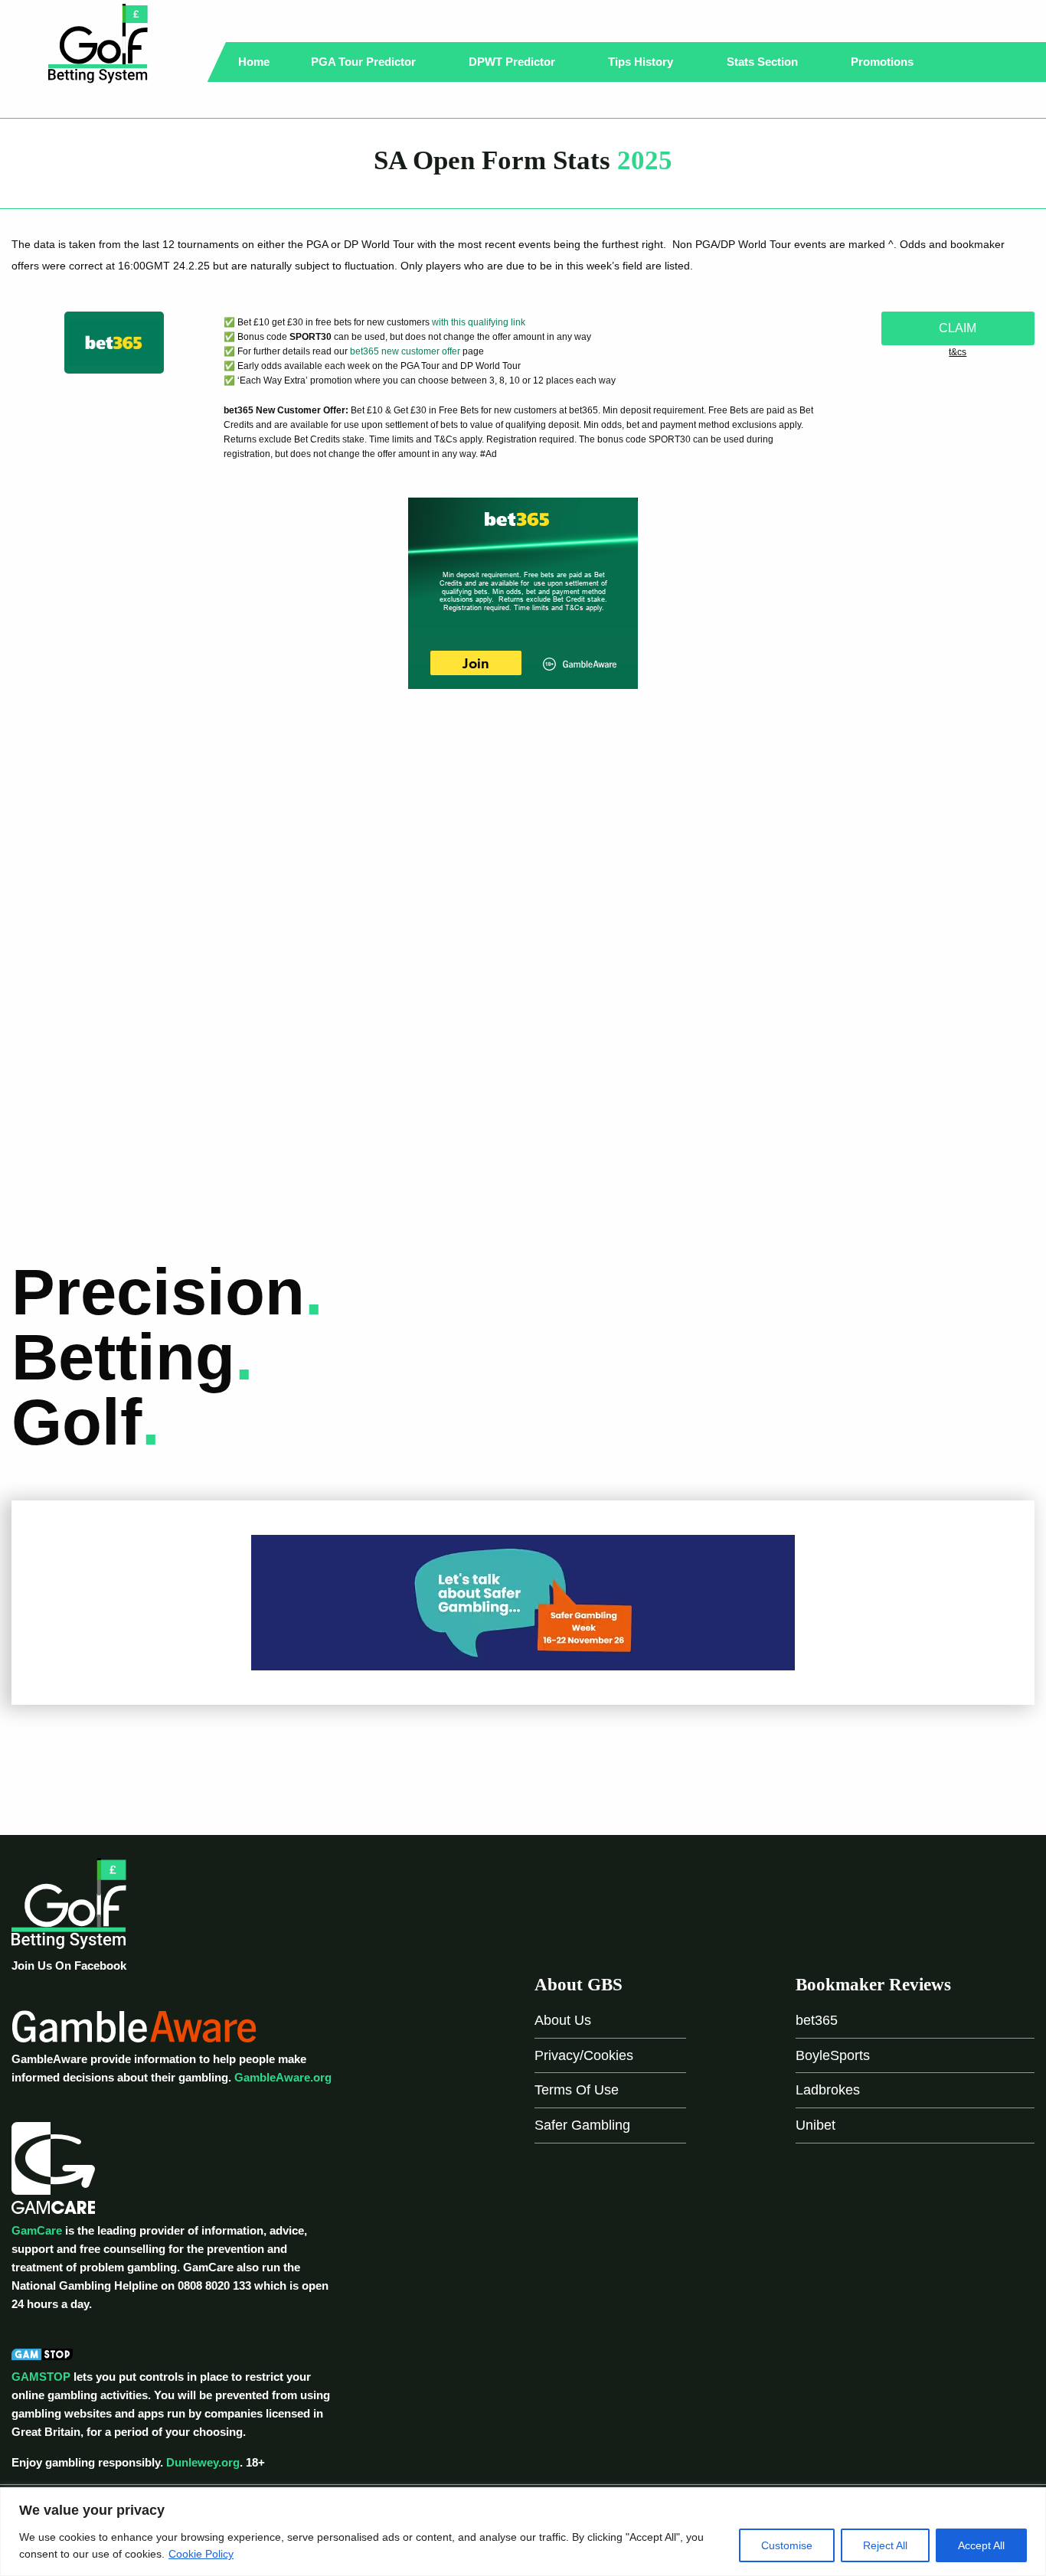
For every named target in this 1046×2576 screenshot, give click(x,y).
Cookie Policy (201, 2554)
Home (254, 62)
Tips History (642, 62)
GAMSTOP (41, 2377)
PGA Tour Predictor (365, 62)
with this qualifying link (479, 322)
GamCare (37, 2230)
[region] (523, 2532)
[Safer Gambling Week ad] (523, 1601)
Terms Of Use (577, 2090)
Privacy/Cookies (584, 2055)
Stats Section (764, 62)
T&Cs (958, 352)
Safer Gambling (582, 2125)
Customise (787, 2545)
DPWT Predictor (513, 62)
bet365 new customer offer (405, 351)
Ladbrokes (828, 2090)
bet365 (817, 2020)
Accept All (981, 2545)
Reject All (885, 2545)
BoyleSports (833, 2055)
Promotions (884, 62)
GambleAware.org (283, 2077)
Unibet (816, 2125)
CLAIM (958, 328)
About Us (563, 2020)
